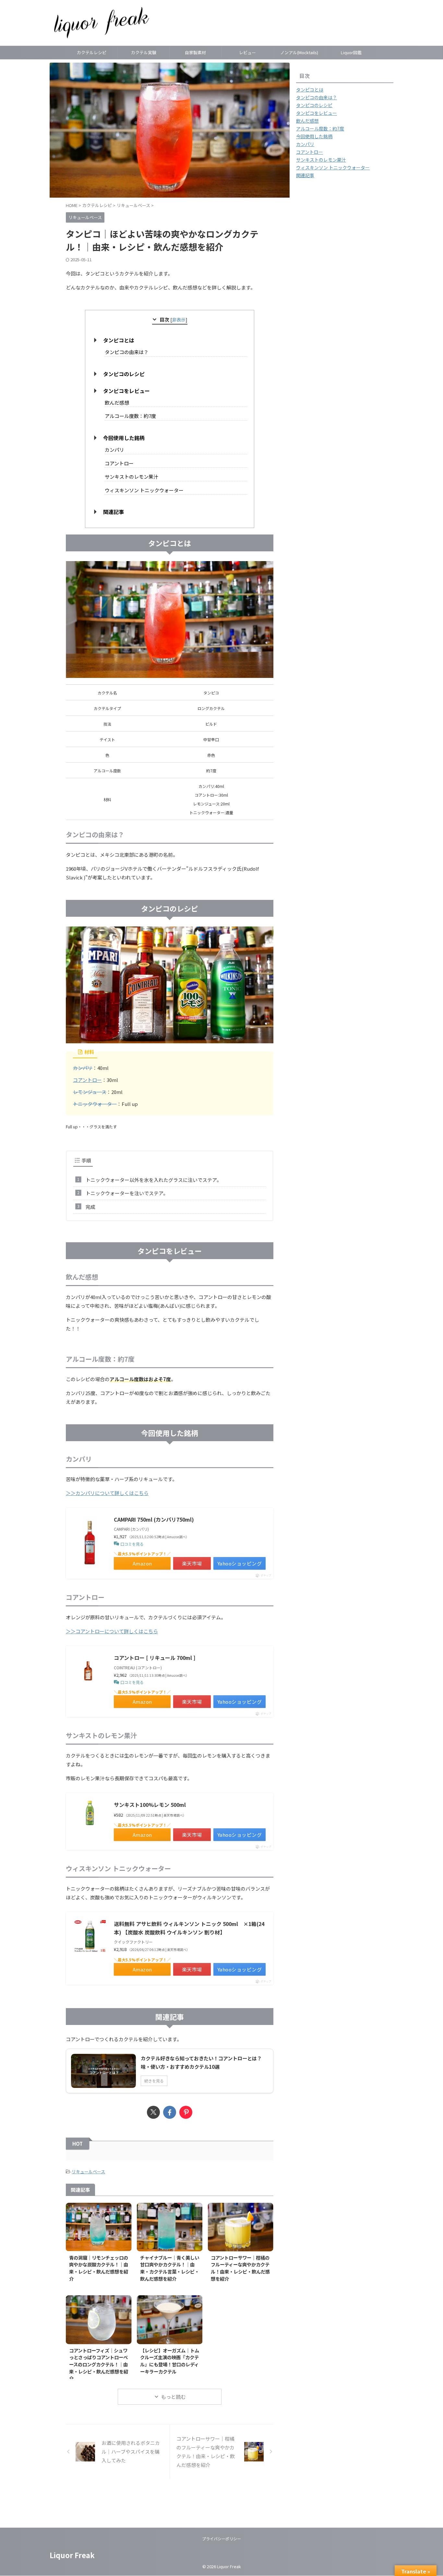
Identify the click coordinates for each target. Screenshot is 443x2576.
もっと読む (173, 2397)
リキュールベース (88, 2171)
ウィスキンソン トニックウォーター (144, 490)
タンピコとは (119, 340)
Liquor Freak (72, 2555)
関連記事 (114, 512)
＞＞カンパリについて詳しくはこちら (107, 1493)
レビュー (247, 52)
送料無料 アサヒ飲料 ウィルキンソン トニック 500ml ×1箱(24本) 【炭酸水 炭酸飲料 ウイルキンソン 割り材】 (189, 1928)
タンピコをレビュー (126, 391)
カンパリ (114, 450)
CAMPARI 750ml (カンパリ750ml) (154, 1519)
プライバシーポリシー (221, 2539)
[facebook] (170, 2112)
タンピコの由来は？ (127, 352)
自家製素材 (195, 52)
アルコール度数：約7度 (130, 416)
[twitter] (153, 2112)
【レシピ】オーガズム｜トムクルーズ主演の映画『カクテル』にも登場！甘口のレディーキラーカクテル (170, 2361)
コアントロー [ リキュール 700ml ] (155, 1658)
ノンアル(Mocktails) (299, 52)
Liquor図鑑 (351, 52)
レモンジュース (90, 1092)
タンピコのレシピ (124, 374)
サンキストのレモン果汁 (132, 477)
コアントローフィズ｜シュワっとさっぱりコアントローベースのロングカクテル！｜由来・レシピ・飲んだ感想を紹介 (99, 2364)
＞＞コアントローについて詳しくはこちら (112, 1631)
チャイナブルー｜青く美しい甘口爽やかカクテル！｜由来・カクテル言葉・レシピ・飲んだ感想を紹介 (170, 2268)
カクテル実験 (144, 52)
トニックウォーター (95, 1104)
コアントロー (119, 463)
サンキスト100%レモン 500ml (150, 1805)
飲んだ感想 (117, 403)
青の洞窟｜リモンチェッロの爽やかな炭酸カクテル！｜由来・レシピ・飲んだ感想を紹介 (99, 2268)
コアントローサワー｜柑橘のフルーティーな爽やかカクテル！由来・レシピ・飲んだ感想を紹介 (240, 2268)
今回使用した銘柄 (124, 438)
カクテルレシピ (92, 52)
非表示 (179, 319)
